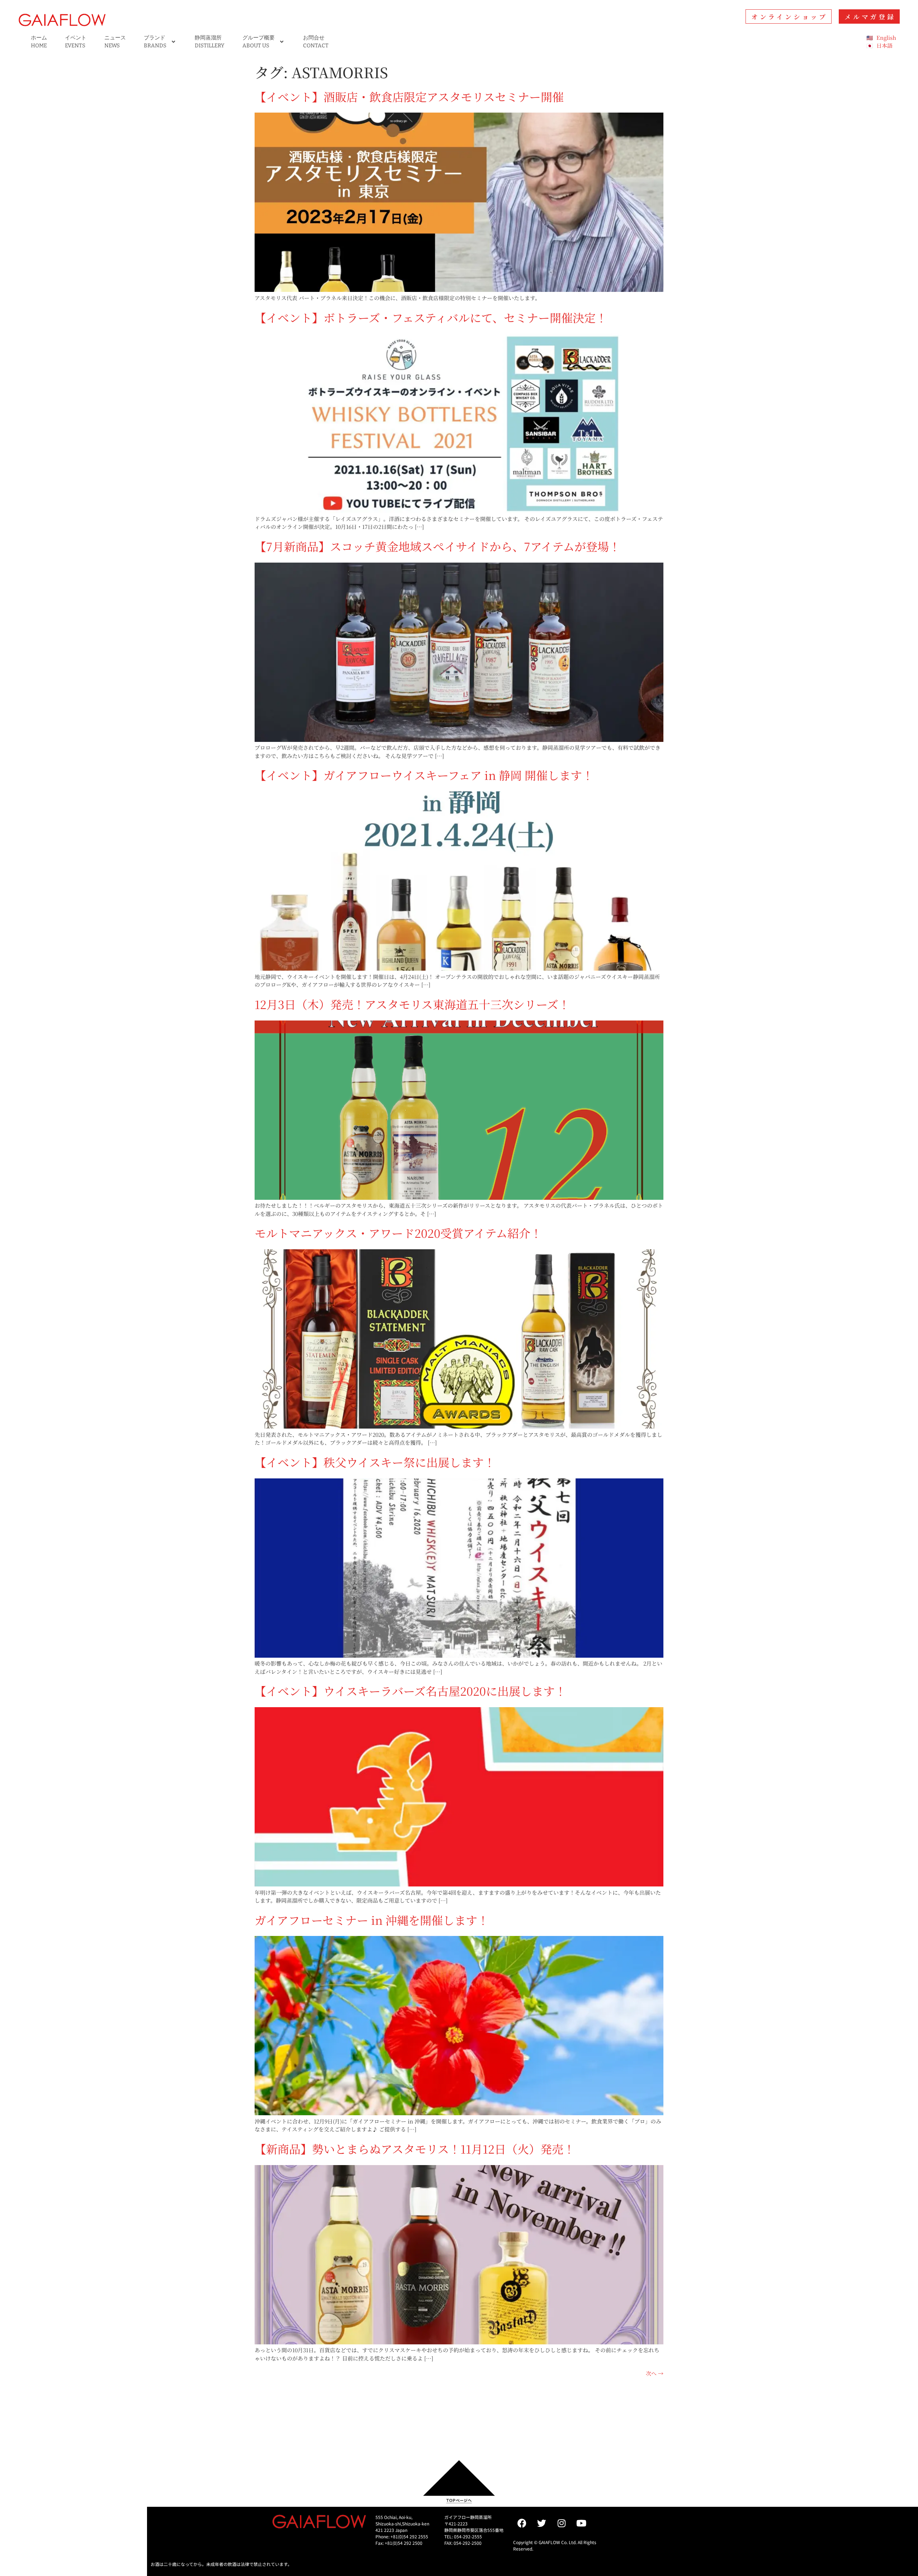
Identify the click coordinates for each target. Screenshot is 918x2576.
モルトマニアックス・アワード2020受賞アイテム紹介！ (398, 1233)
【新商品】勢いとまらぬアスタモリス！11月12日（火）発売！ (415, 2149)
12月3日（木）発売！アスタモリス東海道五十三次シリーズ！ (412, 1004)
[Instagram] (562, 2523)
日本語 (884, 45)
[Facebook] (522, 2523)
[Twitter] (542, 2523)
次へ (655, 2373)
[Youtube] (581, 2523)
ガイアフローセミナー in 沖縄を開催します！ (372, 1920)
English (886, 37)
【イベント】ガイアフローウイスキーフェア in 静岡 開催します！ (424, 775)
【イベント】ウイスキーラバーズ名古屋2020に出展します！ (410, 1691)
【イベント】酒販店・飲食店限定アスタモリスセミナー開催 (409, 96)
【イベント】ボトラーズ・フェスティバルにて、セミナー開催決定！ (431, 317)
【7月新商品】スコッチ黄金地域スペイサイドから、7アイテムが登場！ (437, 546)
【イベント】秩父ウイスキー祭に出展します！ (375, 1462)
